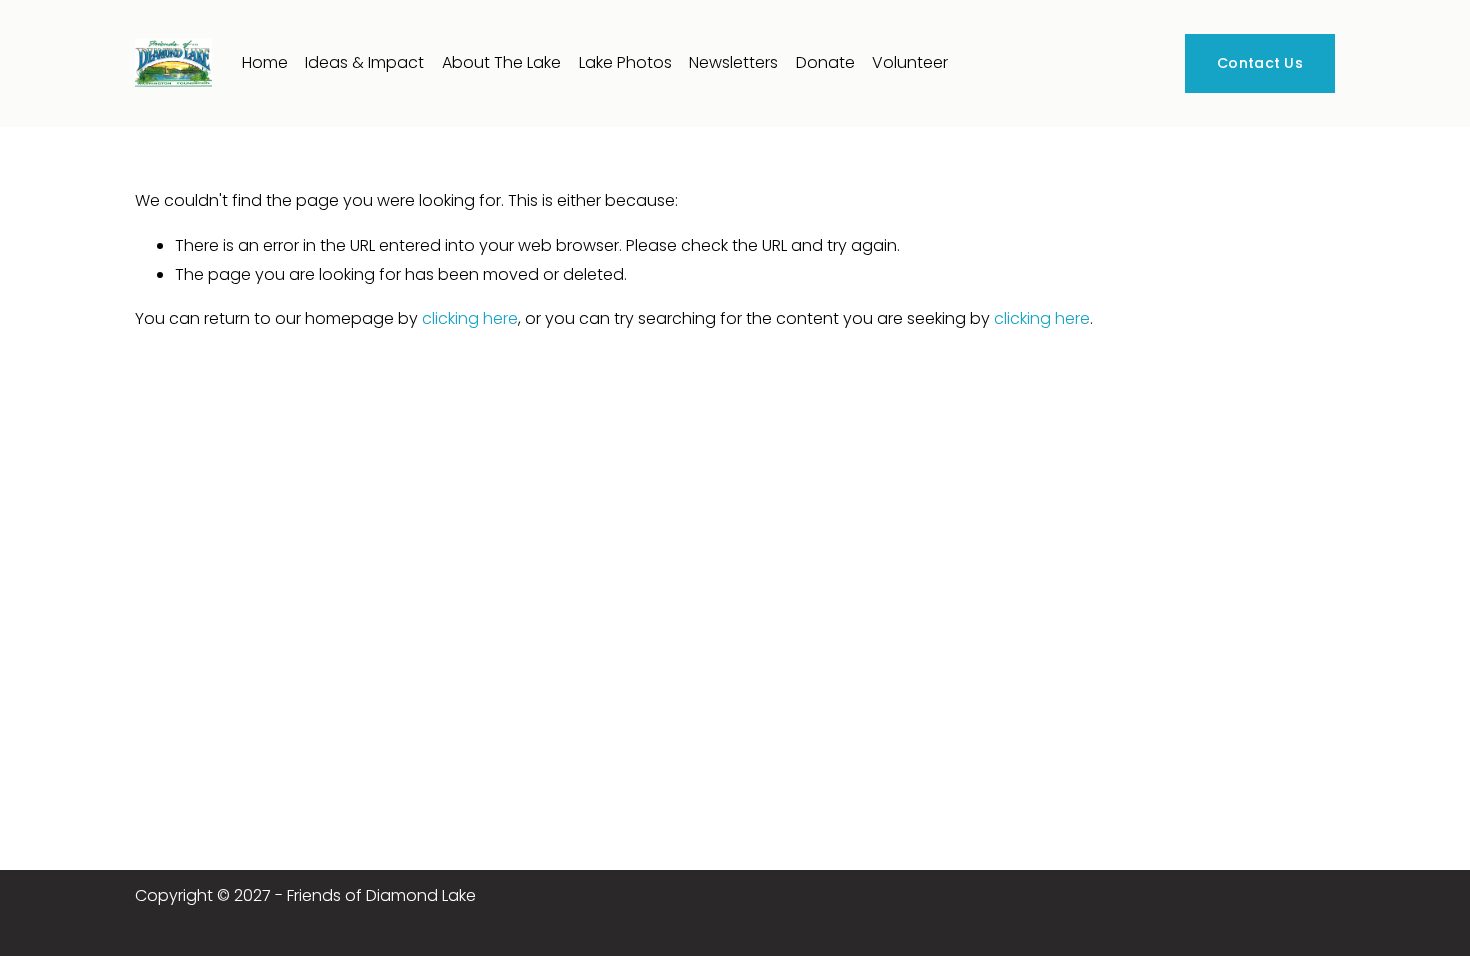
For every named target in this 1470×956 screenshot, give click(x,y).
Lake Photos (625, 62)
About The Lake (501, 62)
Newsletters (733, 62)
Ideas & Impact (364, 62)
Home (265, 62)
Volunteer (910, 62)
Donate (825, 62)
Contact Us (1260, 63)
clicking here (470, 318)
